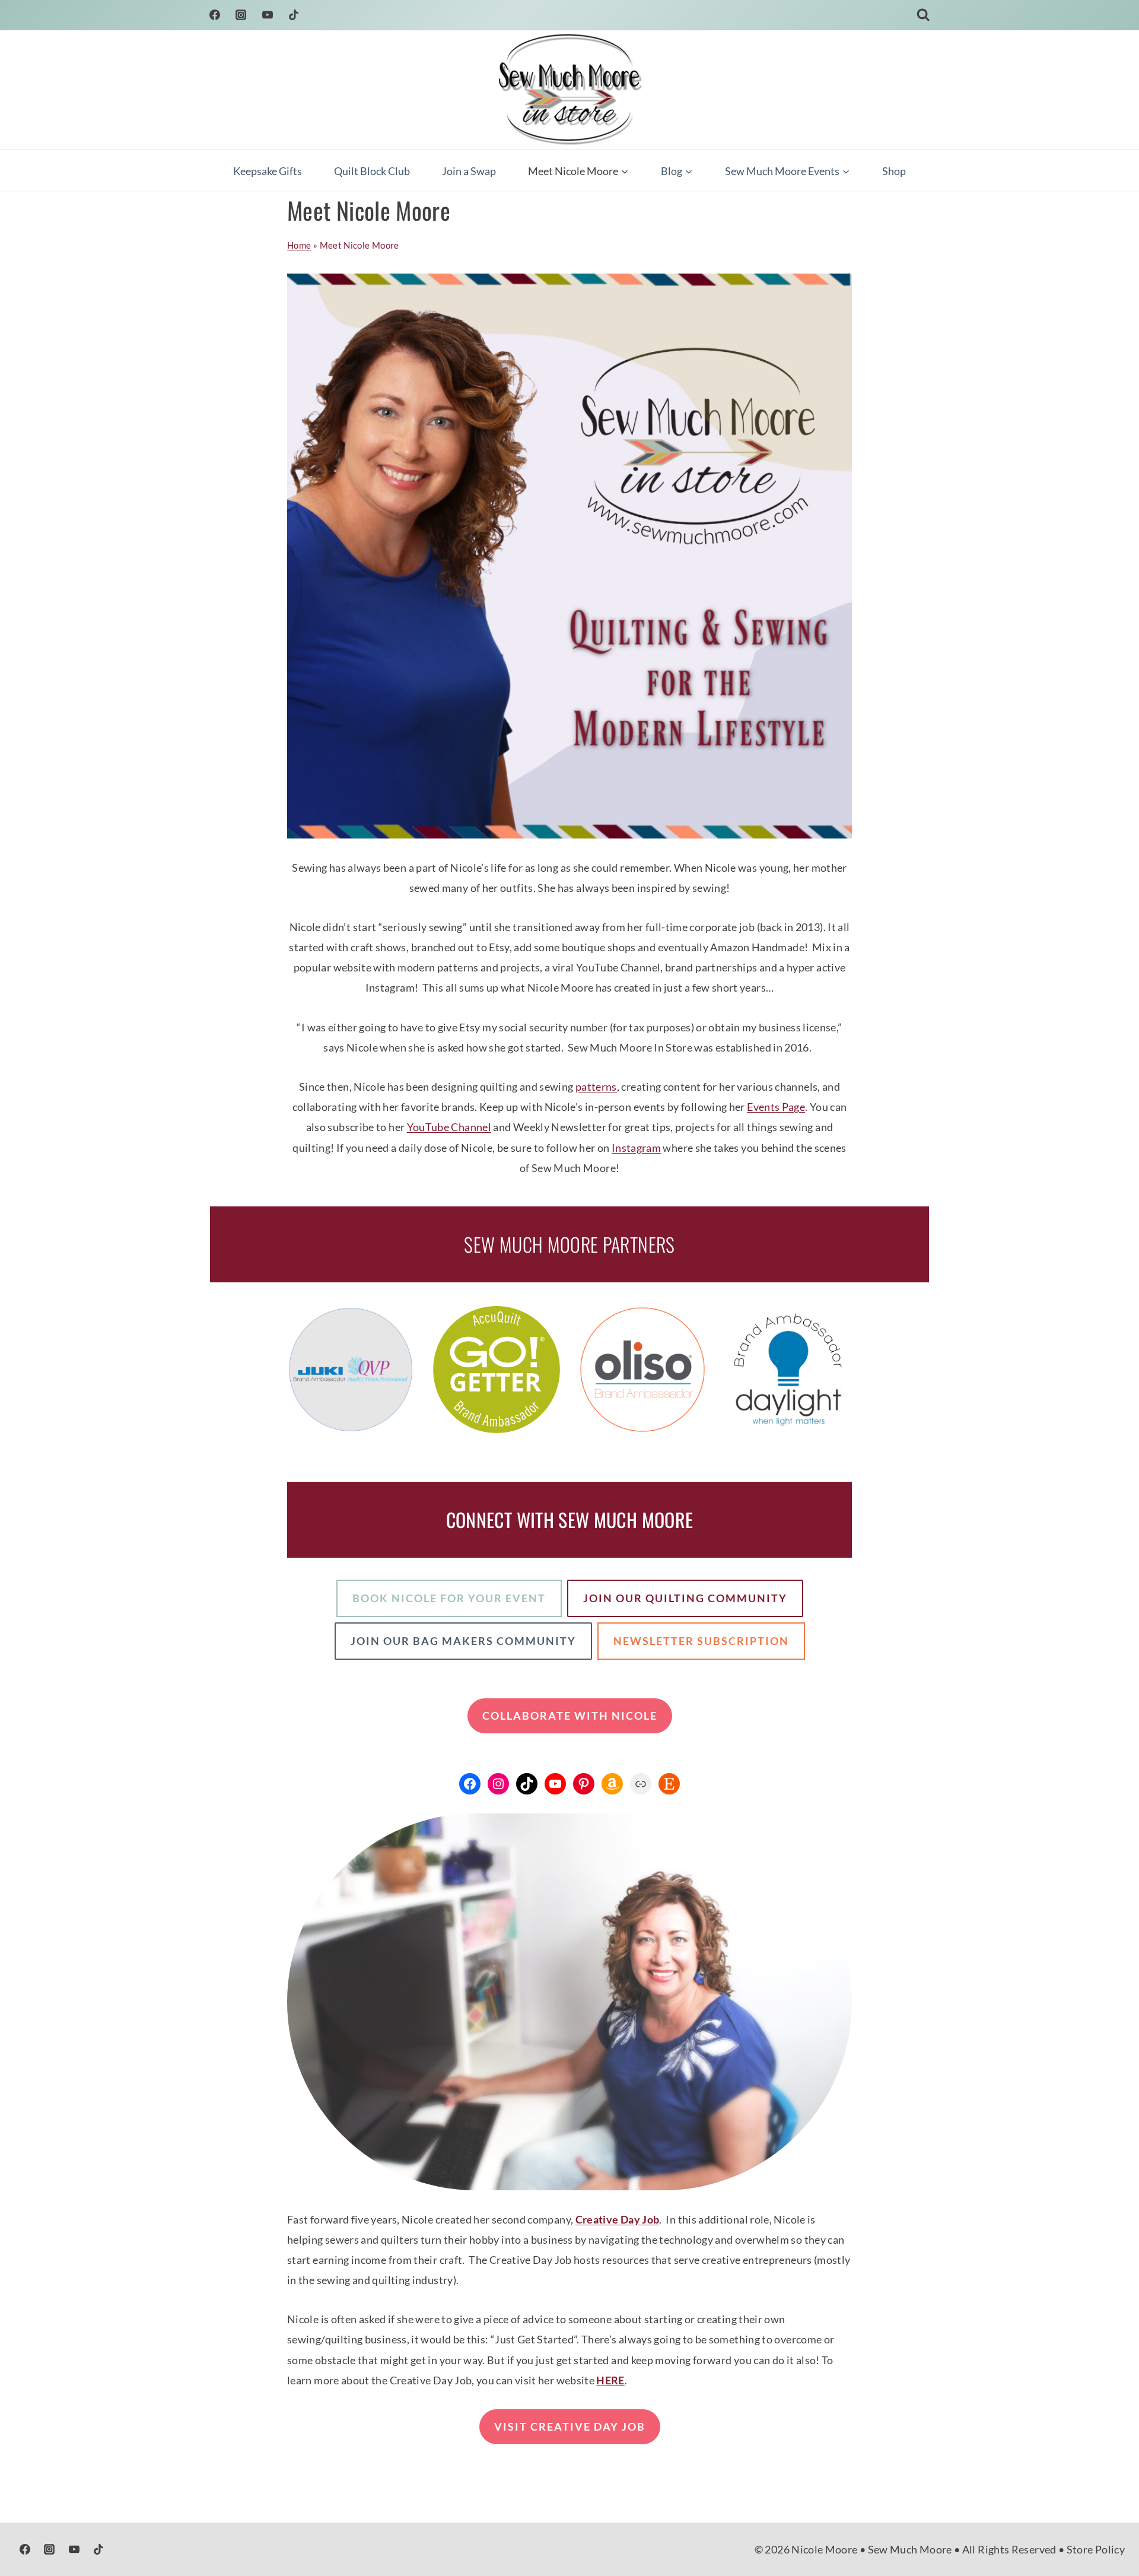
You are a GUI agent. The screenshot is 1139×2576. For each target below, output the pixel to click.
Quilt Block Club (372, 171)
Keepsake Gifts (268, 171)
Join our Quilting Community (685, 1598)
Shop (894, 171)
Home (299, 245)
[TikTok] (294, 15)
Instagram (636, 1148)
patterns (596, 1087)
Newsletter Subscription (701, 1641)
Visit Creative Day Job (570, 2426)
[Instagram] (241, 15)
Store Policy (1096, 2549)
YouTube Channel (449, 1127)
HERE (610, 2380)
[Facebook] (215, 15)
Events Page (776, 1107)
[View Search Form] (923, 15)
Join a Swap (469, 171)
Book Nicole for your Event (449, 1598)
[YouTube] (268, 15)
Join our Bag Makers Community (463, 1641)
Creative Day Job (618, 2219)
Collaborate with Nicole (570, 1716)
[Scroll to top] (1111, 2530)
